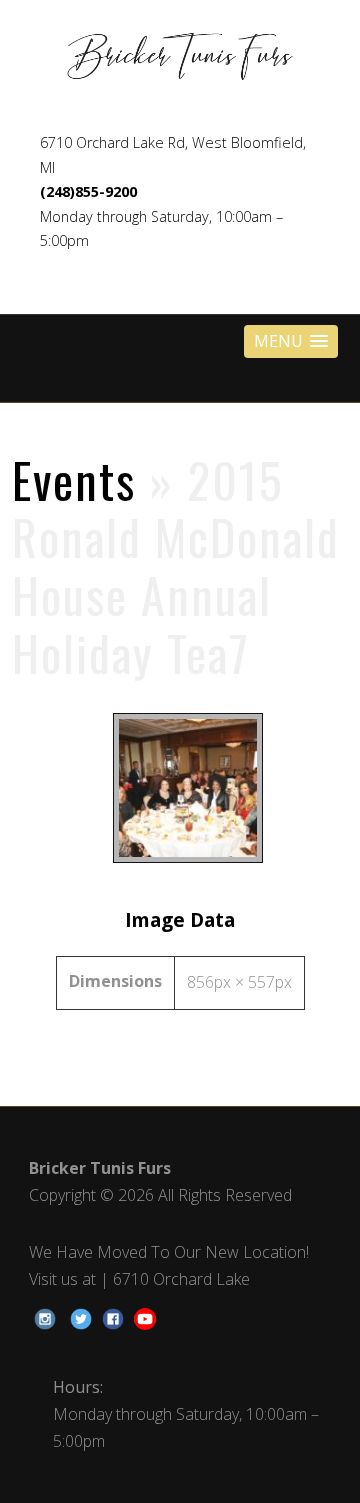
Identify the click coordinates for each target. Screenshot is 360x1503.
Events (74, 479)
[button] (291, 341)
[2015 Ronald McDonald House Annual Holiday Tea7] (180, 862)
